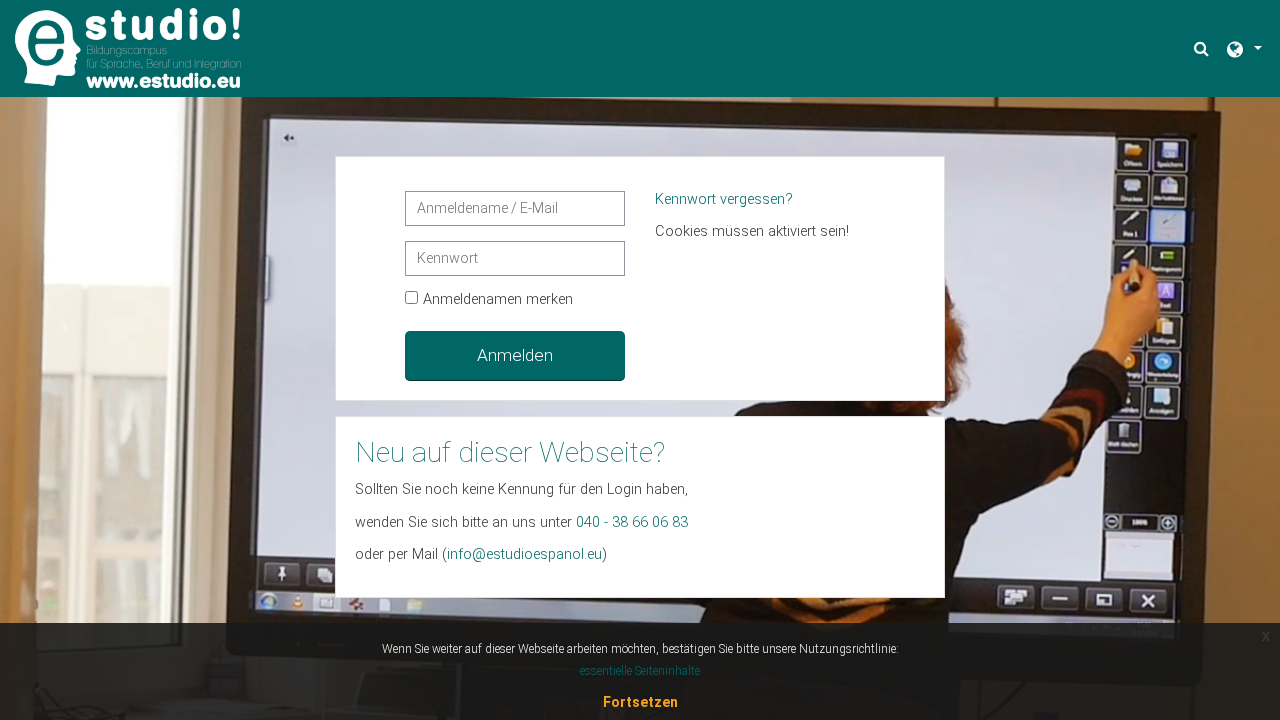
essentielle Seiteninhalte (640, 671)
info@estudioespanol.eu (524, 554)
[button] (1204, 48)
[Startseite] (128, 47)
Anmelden (515, 355)
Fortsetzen (640, 702)
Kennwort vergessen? (724, 199)
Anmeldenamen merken (498, 299)
